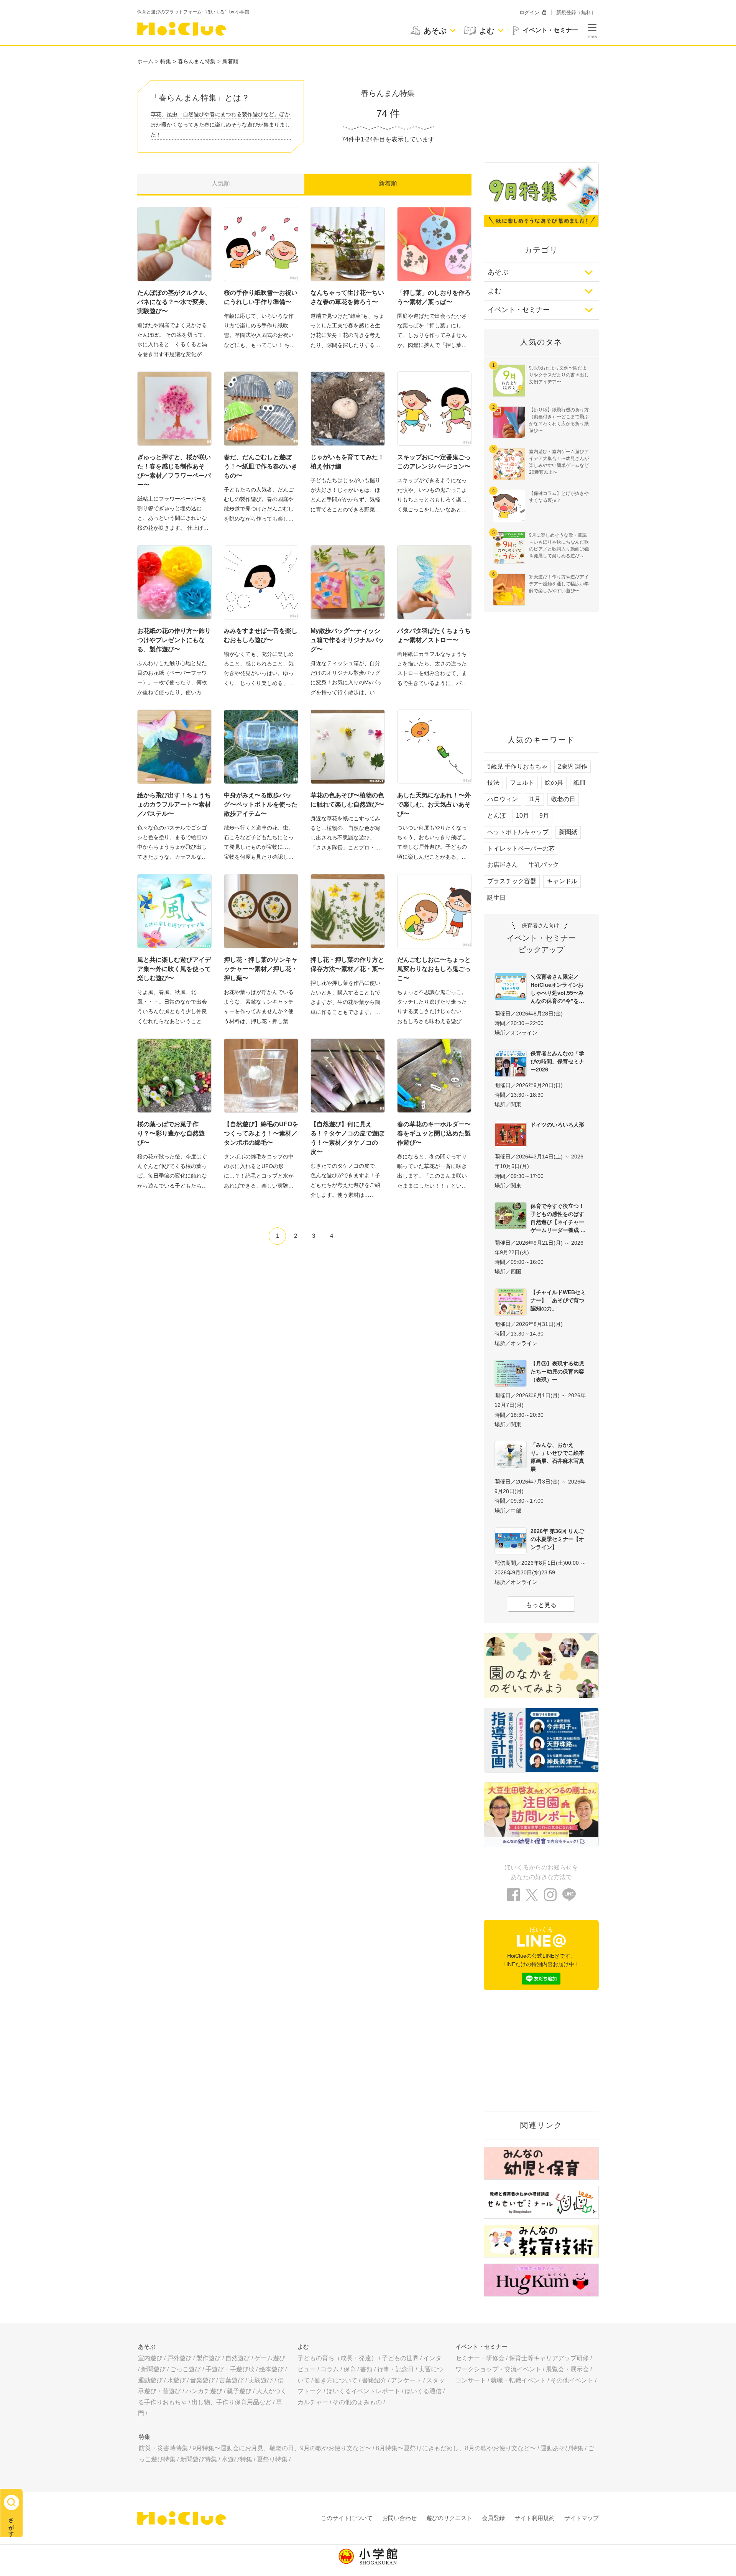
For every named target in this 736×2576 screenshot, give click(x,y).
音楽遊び (202, 2380)
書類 (366, 2369)
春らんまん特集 (197, 61)
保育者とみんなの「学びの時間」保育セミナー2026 (557, 1061)
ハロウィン (503, 799)
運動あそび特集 (562, 2448)
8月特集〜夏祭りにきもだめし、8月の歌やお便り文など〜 (456, 2448)
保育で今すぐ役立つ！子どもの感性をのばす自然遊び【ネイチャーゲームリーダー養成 (557, 1218)
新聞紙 (568, 832)
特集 (166, 61)
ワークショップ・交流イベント (498, 2369)
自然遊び (238, 2358)
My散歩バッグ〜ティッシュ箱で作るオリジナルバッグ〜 (347, 640)
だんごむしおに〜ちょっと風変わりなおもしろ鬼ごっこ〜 (434, 969)
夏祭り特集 (272, 2459)
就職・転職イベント (518, 2380)
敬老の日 (563, 799)
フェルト (522, 783)
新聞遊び (153, 2369)
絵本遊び (271, 2369)
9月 (544, 816)
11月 (534, 799)
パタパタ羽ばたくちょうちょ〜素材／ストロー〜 (434, 635)
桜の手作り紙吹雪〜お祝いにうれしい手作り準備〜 (261, 297)
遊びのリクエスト (449, 2518)
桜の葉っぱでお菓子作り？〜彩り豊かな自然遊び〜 (171, 1133)
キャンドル (562, 881)
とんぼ (496, 816)
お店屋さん (503, 865)
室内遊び (150, 2358)
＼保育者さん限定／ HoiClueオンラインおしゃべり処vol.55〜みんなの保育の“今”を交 (557, 989)
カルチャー (313, 2402)
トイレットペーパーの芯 (521, 849)
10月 (522, 816)
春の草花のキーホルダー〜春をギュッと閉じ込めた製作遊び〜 (434, 1133)
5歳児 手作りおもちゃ (517, 766)
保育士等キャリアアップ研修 (549, 2358)
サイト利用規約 (535, 2518)
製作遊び (209, 2358)
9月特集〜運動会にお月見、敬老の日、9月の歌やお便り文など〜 (282, 2448)
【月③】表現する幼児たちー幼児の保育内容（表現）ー (557, 1372)
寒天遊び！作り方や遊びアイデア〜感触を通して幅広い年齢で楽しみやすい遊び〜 (559, 584)
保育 (350, 2369)
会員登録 (493, 2518)
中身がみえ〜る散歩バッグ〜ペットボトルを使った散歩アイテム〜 (261, 804)
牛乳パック (544, 865)
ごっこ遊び (186, 2369)
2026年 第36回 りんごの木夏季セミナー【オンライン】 (557, 1539)
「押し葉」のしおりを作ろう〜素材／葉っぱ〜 (434, 297)
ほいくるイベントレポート (363, 2391)
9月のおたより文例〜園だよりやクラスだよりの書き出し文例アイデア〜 (559, 375)
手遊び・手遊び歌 (230, 2369)
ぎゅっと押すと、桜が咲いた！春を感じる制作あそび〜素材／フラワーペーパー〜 (174, 471)
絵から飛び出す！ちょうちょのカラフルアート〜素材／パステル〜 (174, 804)
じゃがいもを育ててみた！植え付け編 (347, 462)
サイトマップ (582, 2518)
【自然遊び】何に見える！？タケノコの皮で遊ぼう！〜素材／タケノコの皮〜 (347, 1138)
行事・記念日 (396, 2369)
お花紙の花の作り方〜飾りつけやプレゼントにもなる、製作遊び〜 (174, 640)
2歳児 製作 (573, 766)
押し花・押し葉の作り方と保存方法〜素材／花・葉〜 (347, 964)
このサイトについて (347, 2518)
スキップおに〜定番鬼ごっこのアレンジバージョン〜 (434, 462)
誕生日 (496, 898)
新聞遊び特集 (199, 2459)
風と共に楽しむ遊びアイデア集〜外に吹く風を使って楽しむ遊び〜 (174, 969)
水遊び (176, 2380)
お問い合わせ (399, 2518)
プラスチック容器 (512, 881)
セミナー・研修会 (480, 2358)
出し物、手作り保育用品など (232, 2402)
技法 (493, 783)
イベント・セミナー (519, 310)
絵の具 (554, 783)
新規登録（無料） (576, 12)
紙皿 (580, 783)
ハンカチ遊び (204, 2391)
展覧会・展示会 (567, 2369)
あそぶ (498, 272)
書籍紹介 (374, 2380)
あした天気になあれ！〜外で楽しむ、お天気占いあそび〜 (434, 804)
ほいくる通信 (423, 2391)
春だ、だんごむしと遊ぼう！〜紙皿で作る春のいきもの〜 (261, 466)
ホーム (145, 61)
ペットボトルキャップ (518, 832)
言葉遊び (232, 2380)
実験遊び (261, 2380)
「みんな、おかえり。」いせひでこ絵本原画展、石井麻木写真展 (557, 1457)
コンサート (471, 2380)
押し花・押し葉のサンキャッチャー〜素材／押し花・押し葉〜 (261, 969)
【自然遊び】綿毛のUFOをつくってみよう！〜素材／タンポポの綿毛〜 (261, 1133)
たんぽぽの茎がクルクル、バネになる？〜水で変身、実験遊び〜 (174, 302)
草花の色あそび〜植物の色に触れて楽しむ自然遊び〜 (347, 800)
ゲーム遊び (270, 2358)
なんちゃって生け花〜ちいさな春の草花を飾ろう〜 (347, 297)
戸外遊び (179, 2358)
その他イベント (572, 2380)
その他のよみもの (357, 2402)
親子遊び (239, 2391)
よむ (495, 291)
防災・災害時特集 (163, 2448)
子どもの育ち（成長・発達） (337, 2358)
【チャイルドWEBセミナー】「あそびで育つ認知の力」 (558, 1300)
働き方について (336, 2380)
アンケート (406, 2380)
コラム (330, 2369)
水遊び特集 (237, 2459)
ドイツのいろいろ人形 (557, 1125)
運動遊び (150, 2380)
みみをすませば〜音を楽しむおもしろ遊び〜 (261, 635)
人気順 (221, 183)
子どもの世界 (400, 2358)
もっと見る (541, 1605)
